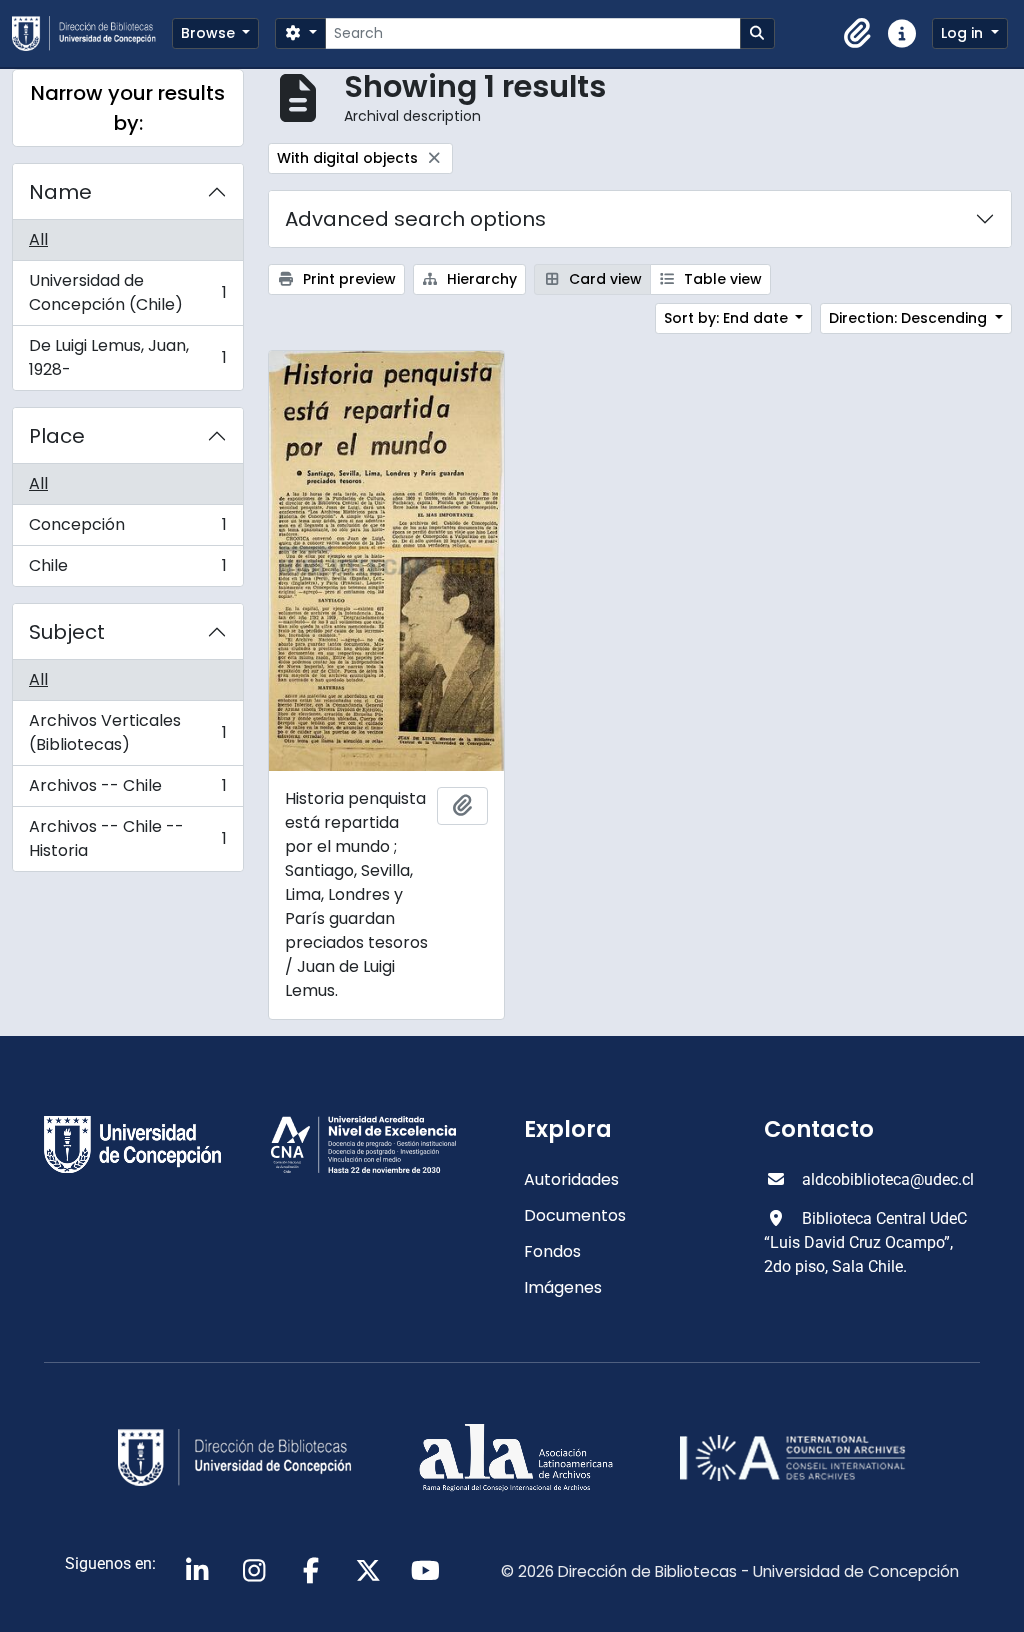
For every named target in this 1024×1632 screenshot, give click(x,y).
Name (60, 192)
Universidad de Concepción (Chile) (127, 292)
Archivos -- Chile (127, 790)
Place (57, 436)
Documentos (575, 1215)
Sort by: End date (728, 318)
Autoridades (571, 1179)
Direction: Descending (910, 318)
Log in (964, 33)
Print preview (347, 279)
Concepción (127, 529)
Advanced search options (415, 219)
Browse (210, 33)
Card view (603, 279)
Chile (127, 570)
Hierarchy (480, 279)
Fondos (552, 1251)
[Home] (92, 33)
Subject (67, 632)
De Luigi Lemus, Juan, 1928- (127, 357)
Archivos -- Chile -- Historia (127, 838)
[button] (858, 34)
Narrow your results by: (128, 108)
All (38, 239)
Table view (721, 279)
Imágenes (563, 1287)
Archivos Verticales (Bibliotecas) (127, 732)
